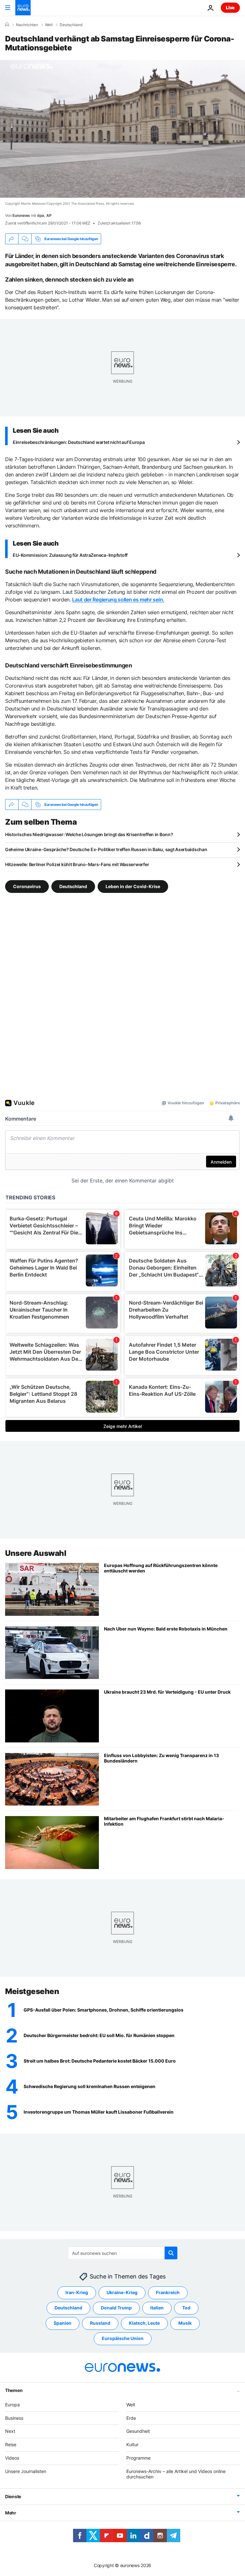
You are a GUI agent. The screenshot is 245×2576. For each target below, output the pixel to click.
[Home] (7, 25)
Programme (138, 2458)
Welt (49, 25)
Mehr (11, 2513)
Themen (14, 2390)
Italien (157, 2308)
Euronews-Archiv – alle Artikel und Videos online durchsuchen (176, 2474)
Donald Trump (116, 2308)
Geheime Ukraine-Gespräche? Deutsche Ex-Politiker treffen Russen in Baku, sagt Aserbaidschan (106, 849)
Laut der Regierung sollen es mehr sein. (118, 600)
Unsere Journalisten (26, 2471)
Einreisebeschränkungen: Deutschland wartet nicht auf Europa (79, 442)
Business (14, 2418)
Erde (131, 2418)
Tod (186, 2308)
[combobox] (123, 2253)
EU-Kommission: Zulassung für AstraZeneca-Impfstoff (70, 555)
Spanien (63, 2323)
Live (230, 7)
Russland (100, 2323)
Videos (12, 2458)
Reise (11, 2444)
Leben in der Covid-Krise (133, 886)
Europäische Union (123, 2338)
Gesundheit (138, 2431)
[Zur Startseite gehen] (23, 8)
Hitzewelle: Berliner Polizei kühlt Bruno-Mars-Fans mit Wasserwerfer (77, 864)
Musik (185, 2323)
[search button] (171, 2253)
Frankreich (168, 2292)
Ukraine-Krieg (122, 2292)
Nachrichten (27, 25)
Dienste (13, 2496)
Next (10, 2431)
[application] (122, 129)
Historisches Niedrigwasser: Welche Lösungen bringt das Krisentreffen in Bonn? (89, 834)
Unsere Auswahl (36, 1553)
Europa (12, 2405)
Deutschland (71, 25)
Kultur (132, 2444)
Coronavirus (27, 886)
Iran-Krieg (77, 2292)
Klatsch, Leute (144, 2323)
